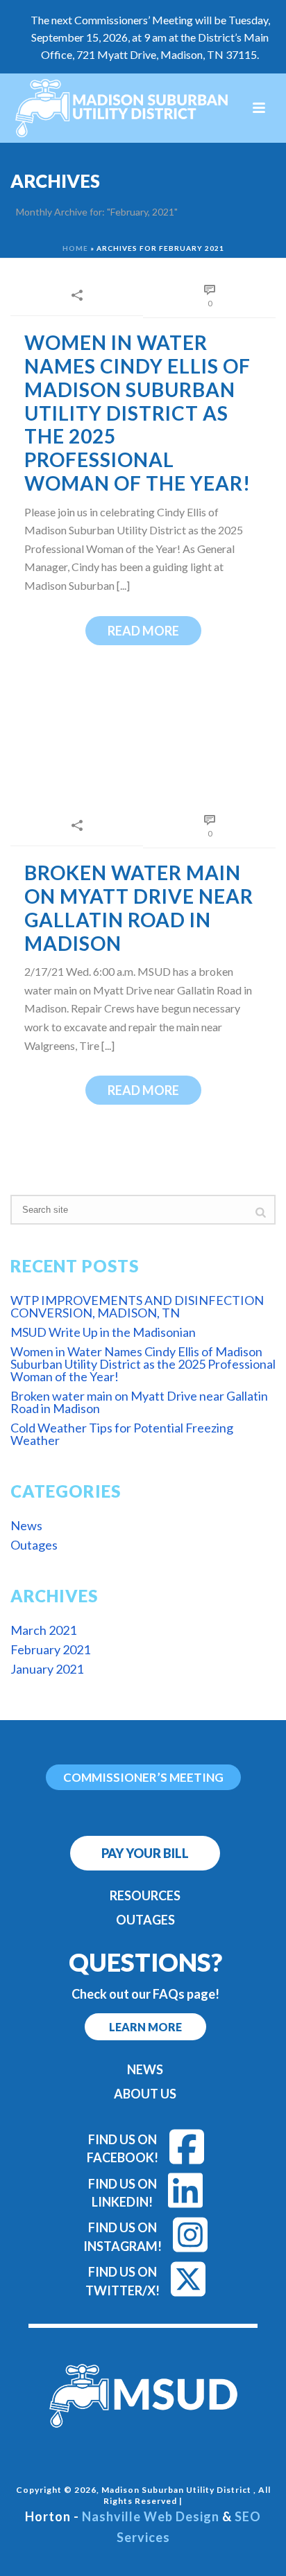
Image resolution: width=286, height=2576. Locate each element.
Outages (34, 1545)
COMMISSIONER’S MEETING (143, 1777)
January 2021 (47, 1669)
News (26, 1525)
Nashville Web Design (151, 2516)
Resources (145, 1895)
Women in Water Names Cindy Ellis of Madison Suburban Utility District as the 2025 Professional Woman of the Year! (137, 413)
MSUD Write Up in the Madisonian (103, 1332)
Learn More (145, 2027)
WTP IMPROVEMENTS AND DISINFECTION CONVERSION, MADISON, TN (137, 1306)
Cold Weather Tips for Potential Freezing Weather (122, 1434)
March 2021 (43, 1630)
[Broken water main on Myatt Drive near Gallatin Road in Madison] (143, 747)
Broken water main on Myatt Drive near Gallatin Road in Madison (139, 908)
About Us (145, 2094)
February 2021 (50, 1649)
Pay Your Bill (145, 1853)
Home (75, 248)
